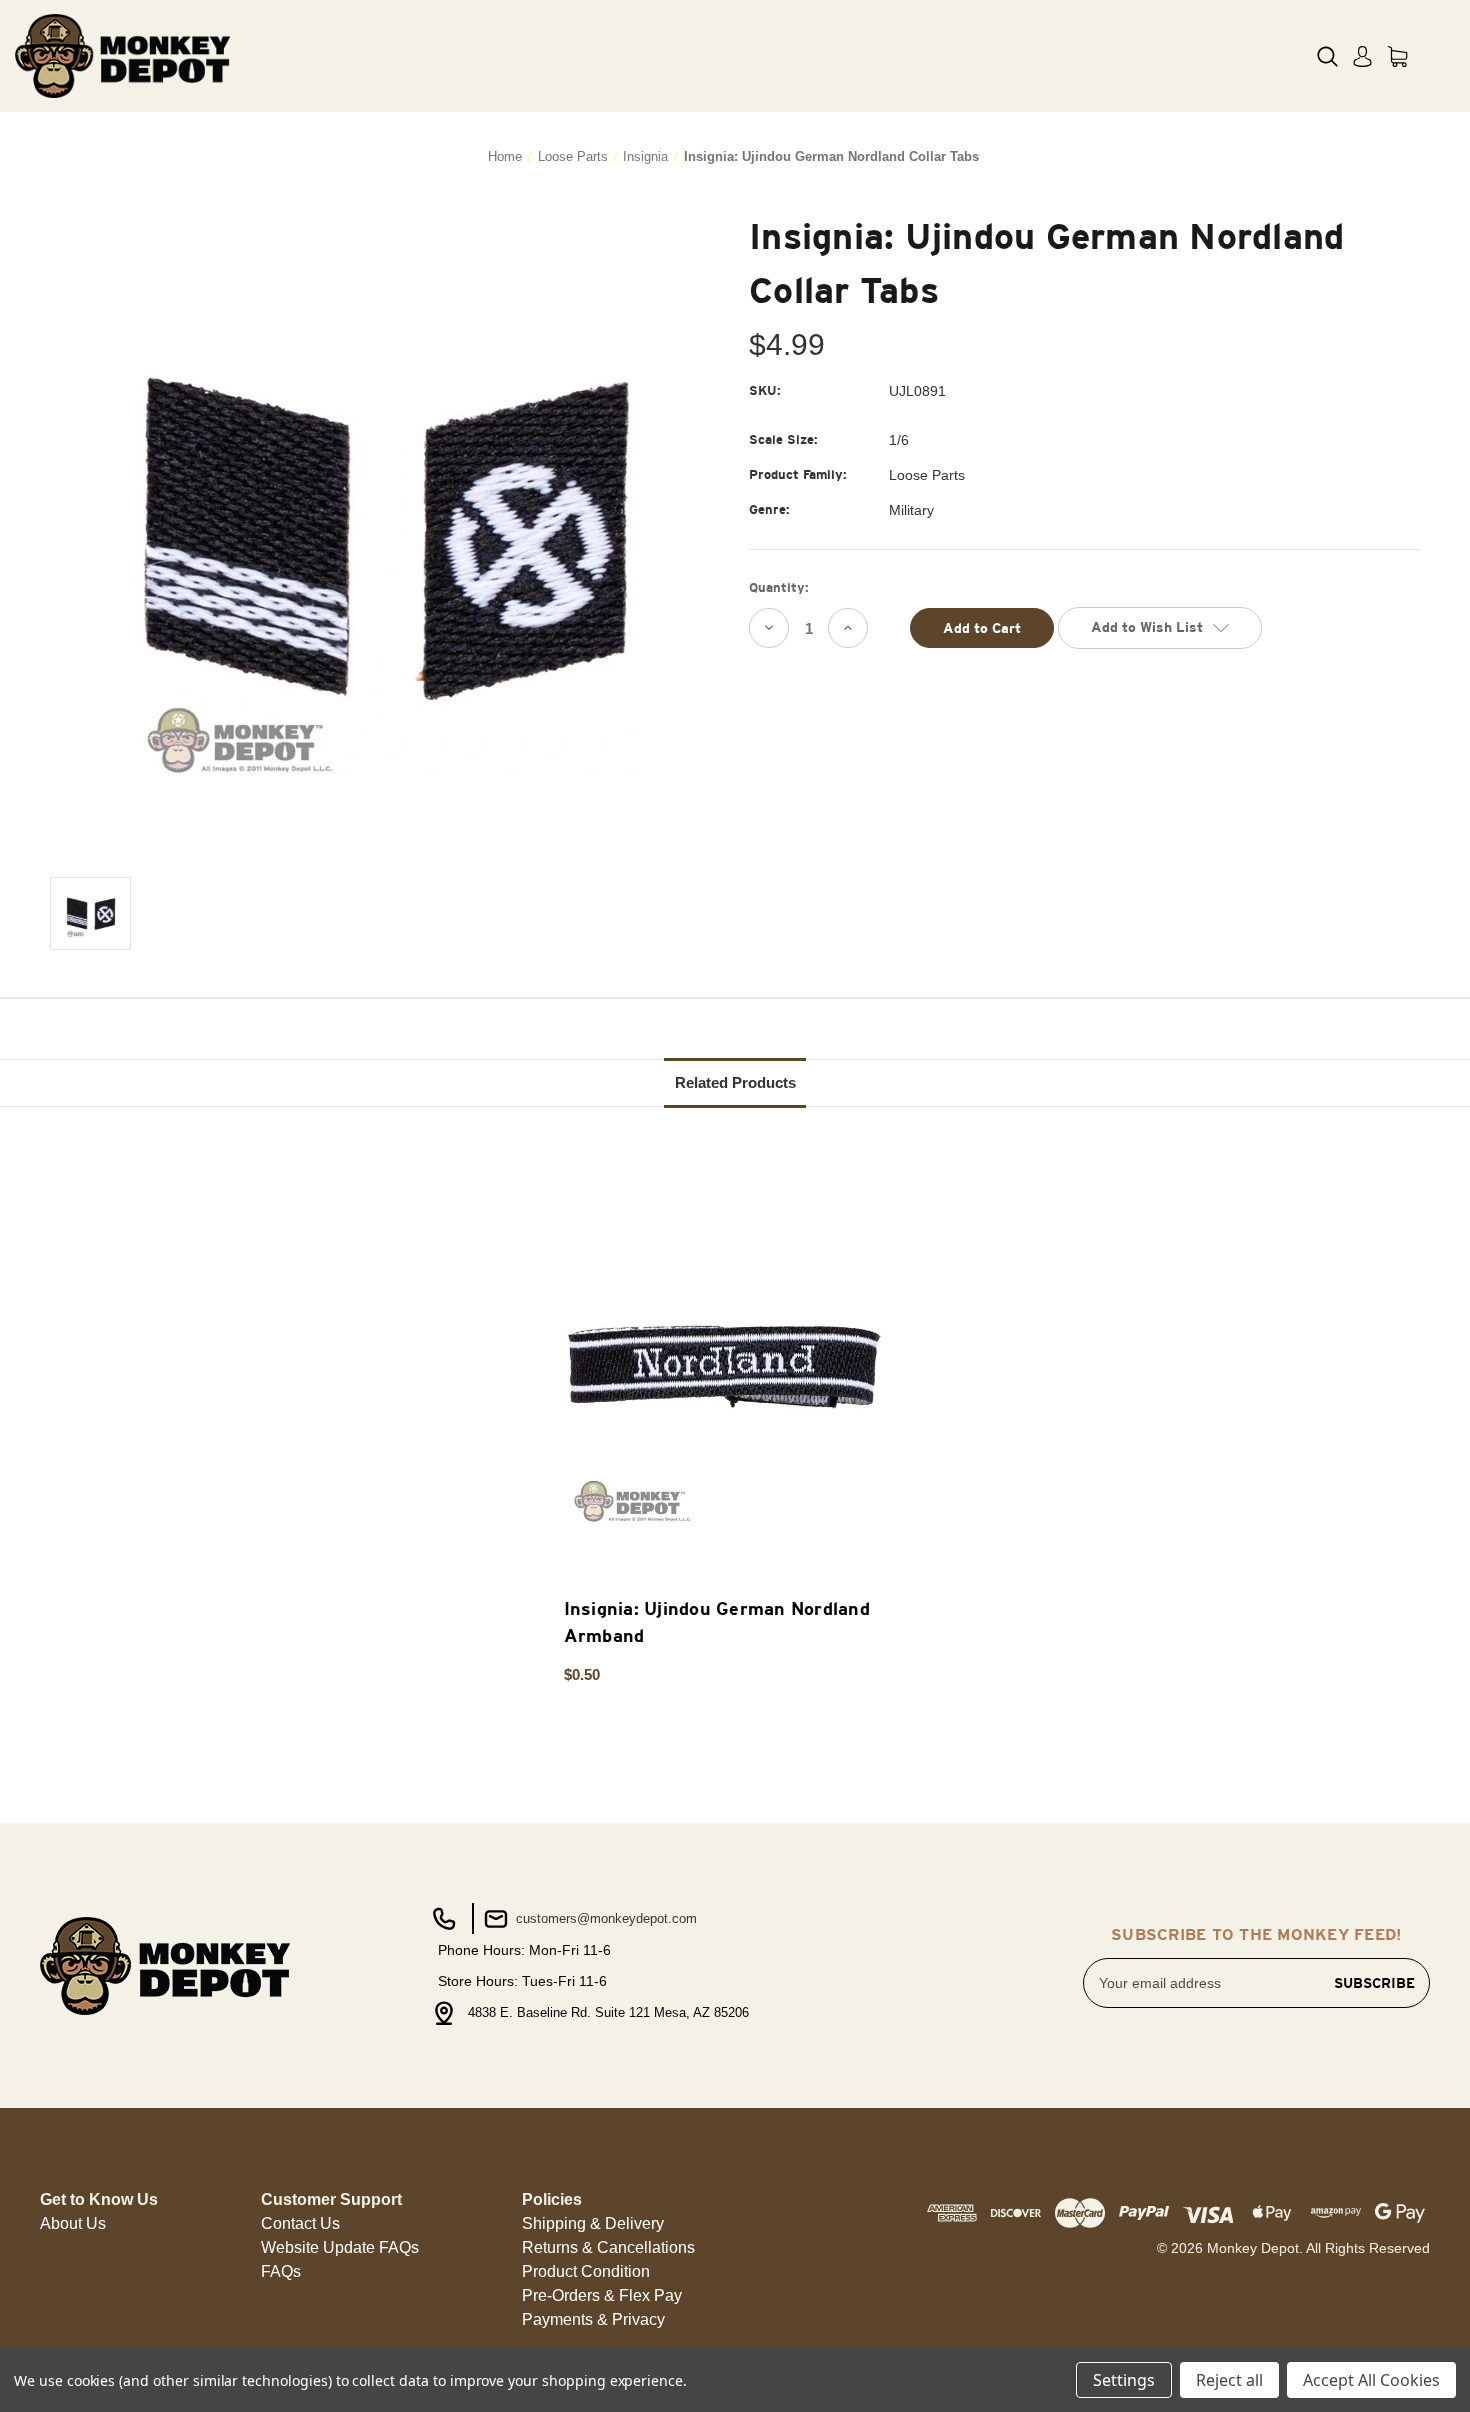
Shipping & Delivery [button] (593, 2223)
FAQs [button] (281, 2271)
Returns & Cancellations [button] (608, 2247)
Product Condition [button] (586, 2271)
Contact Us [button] (300, 2223)
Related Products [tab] (735, 1082)
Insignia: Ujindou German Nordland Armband (717, 1622)
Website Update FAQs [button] (340, 2247)
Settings (1124, 2380)
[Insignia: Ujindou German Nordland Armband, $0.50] (725, 1369)
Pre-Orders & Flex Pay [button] (602, 2295)
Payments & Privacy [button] (593, 2319)
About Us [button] (73, 2223)
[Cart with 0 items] (1397, 56)
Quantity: (779, 587)
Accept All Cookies (1371, 2380)
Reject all (1229, 2380)
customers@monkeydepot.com (604, 1918)
